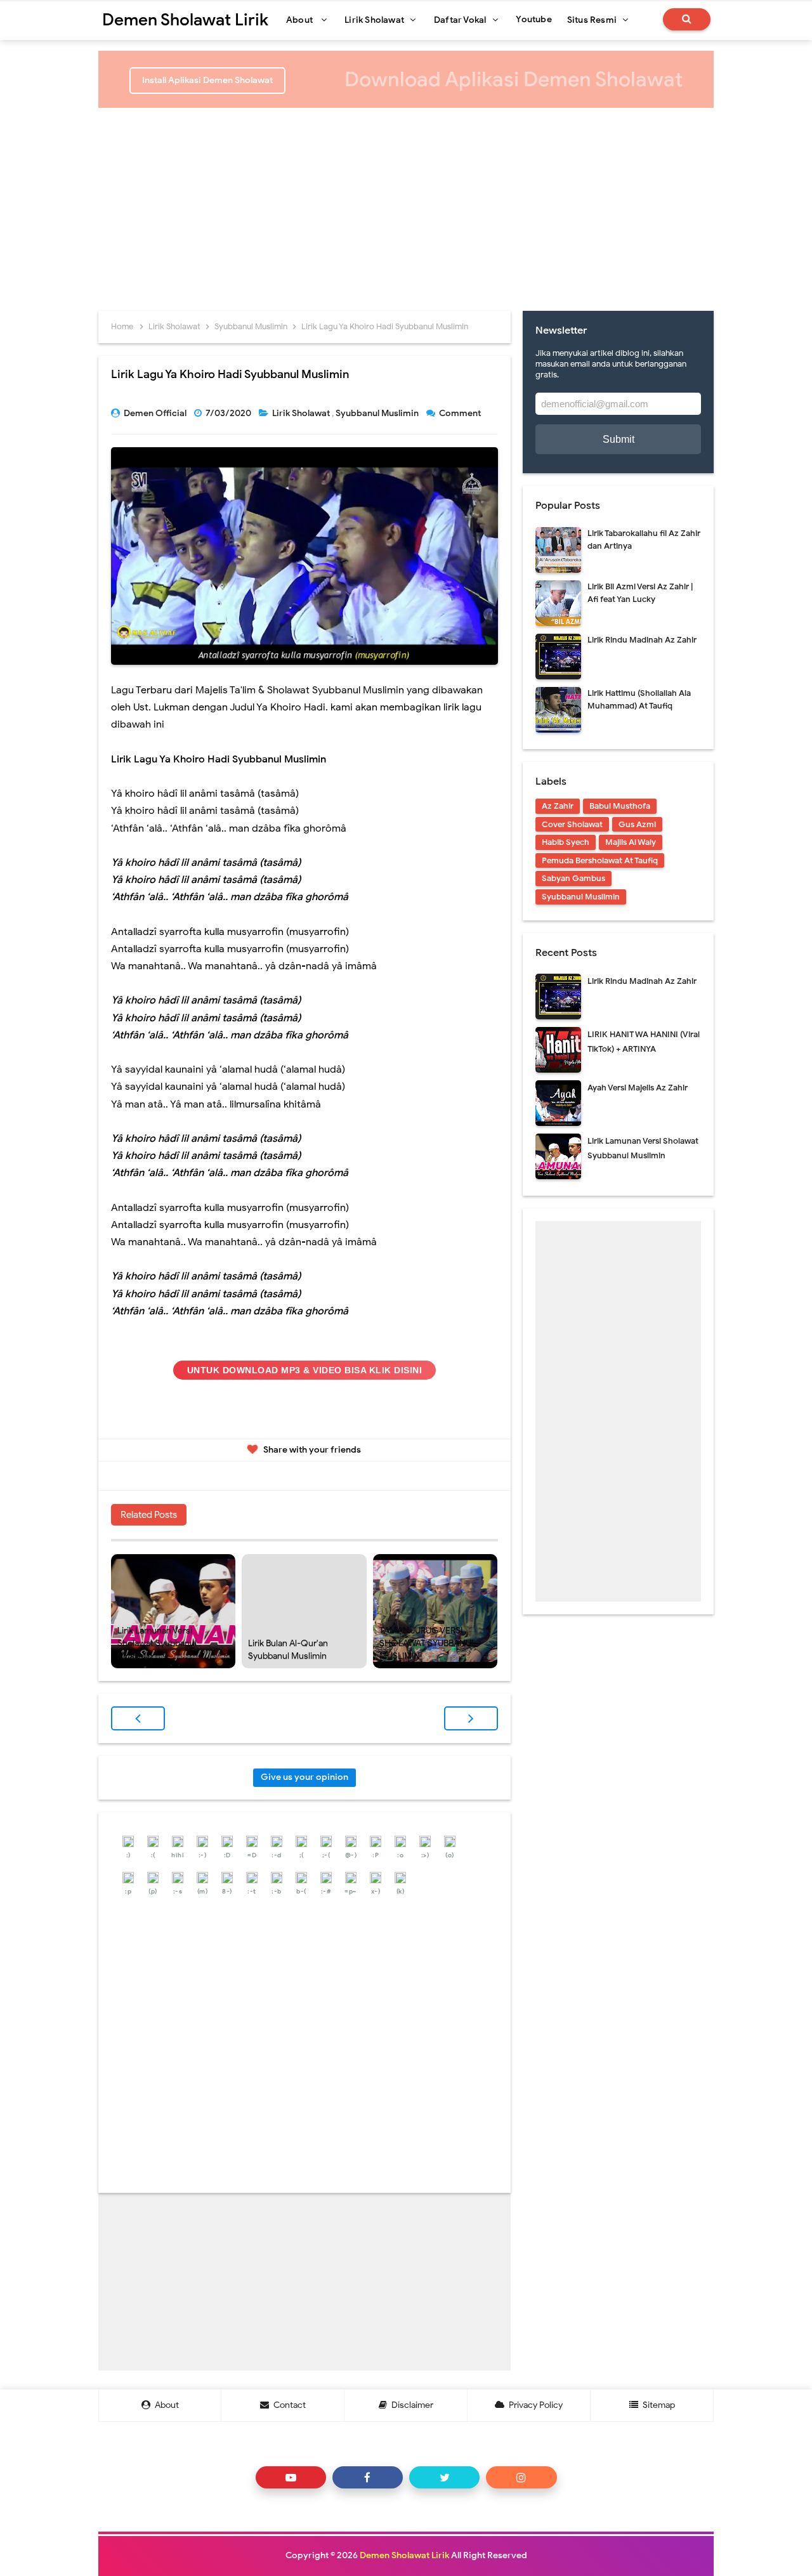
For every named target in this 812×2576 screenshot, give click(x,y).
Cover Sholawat (572, 824)
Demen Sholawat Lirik (404, 2555)
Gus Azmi (637, 824)
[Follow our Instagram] (521, 2477)
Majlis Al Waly (631, 842)
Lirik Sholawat (302, 413)
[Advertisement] (406, 203)
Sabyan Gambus (573, 878)
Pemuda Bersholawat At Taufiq (600, 860)
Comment (461, 413)
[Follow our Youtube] (291, 2477)
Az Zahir (558, 806)
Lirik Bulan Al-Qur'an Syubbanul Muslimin (288, 1650)
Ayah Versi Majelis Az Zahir (638, 1088)
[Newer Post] (138, 1718)
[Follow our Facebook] (368, 2477)
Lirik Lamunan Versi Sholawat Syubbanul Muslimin (157, 1643)
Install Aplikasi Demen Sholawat (207, 80)
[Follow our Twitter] (444, 2477)
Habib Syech (566, 842)
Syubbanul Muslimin (378, 413)
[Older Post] (471, 1718)
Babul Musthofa (620, 806)
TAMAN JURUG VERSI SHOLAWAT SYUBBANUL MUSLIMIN (428, 1643)
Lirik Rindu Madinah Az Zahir (642, 640)
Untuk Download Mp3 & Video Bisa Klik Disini (305, 1370)
